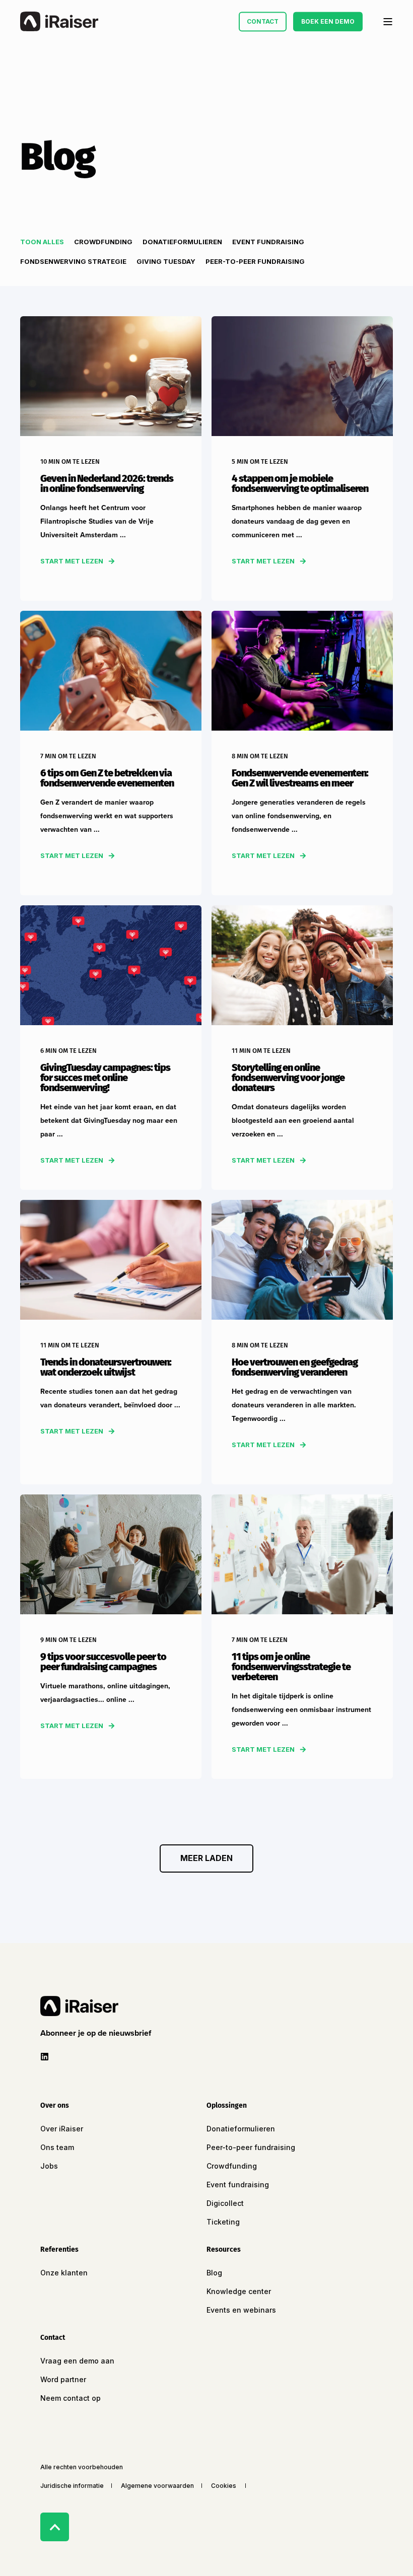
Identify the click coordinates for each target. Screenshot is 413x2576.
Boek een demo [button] (328, 21)
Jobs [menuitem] (49, 2166)
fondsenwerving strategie (73, 261)
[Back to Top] (55, 2527)
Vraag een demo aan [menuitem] (77, 2361)
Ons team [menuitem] (57, 2147)
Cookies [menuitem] (224, 2486)
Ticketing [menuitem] (223, 2222)
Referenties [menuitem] (59, 2250)
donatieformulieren (182, 242)
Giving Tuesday (166, 261)
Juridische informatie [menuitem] (72, 2486)
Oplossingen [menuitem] (227, 2106)
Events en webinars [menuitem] (241, 2310)
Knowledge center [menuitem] (239, 2291)
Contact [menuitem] (53, 2338)
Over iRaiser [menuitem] (62, 2129)
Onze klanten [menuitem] (64, 2273)
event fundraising (268, 242)
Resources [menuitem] (224, 2250)
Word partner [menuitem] (63, 2379)
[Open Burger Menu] (388, 22)
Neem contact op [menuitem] (71, 2398)
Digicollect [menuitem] (225, 2203)
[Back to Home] (59, 22)
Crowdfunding (103, 242)
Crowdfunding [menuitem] (232, 2166)
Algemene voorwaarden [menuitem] (157, 2486)
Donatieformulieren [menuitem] (241, 2129)
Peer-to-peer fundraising (255, 261)
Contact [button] (263, 21)
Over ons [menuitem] (55, 2106)
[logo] (79, 2006)
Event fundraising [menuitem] (238, 2185)
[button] (206, 1858)
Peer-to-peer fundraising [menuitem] (251, 2147)
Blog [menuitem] (214, 2273)
